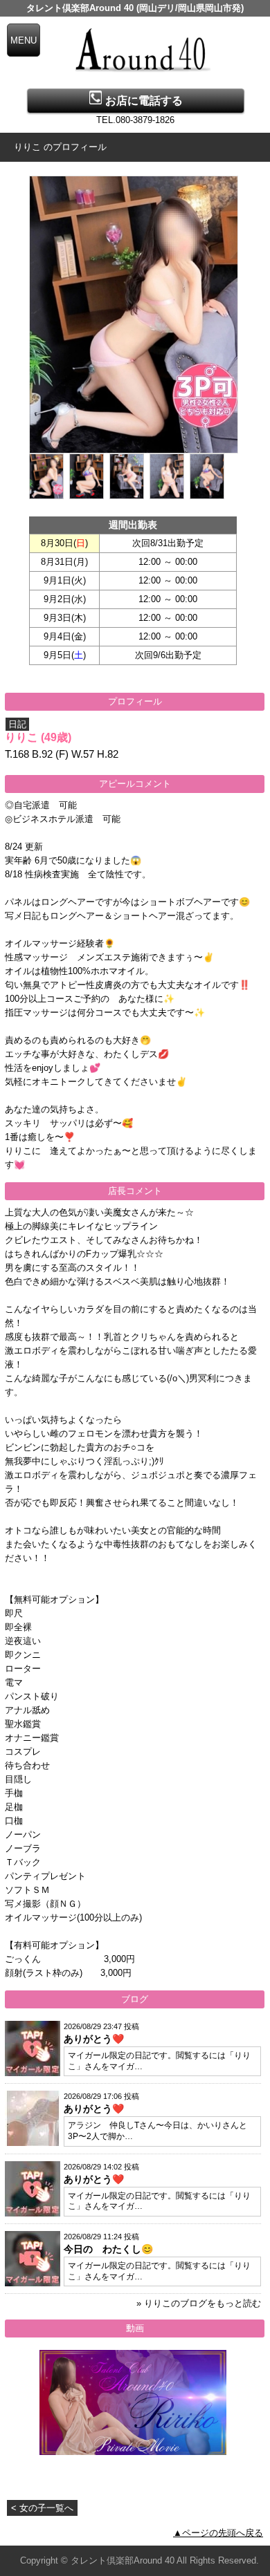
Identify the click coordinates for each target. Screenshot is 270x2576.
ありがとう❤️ (94, 2039)
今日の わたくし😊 (108, 2249)
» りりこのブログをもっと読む (199, 2303)
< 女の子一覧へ (42, 2508)
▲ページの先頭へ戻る (218, 2533)
